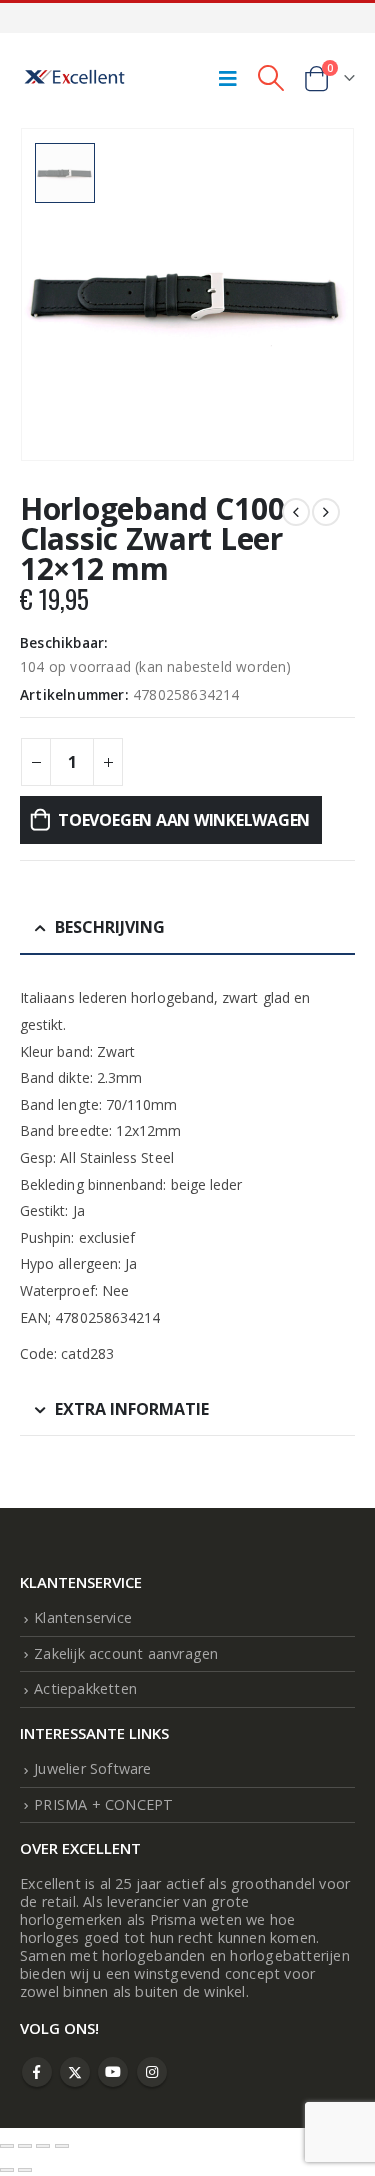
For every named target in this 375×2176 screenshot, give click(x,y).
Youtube (113, 2072)
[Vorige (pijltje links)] (7, 2170)
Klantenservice (83, 1617)
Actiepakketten (85, 1688)
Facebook (37, 2072)
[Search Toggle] (270, 78)
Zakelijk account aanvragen (126, 1653)
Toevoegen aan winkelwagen (184, 820)
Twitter (75, 2072)
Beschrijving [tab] (110, 927)
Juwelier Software (92, 1768)
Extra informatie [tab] (132, 1409)
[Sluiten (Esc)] (62, 2146)
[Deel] (43, 2146)
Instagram (152, 2072)
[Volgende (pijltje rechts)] (25, 2170)
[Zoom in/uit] (7, 2146)
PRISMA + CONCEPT (103, 1804)
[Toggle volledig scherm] (25, 2146)
